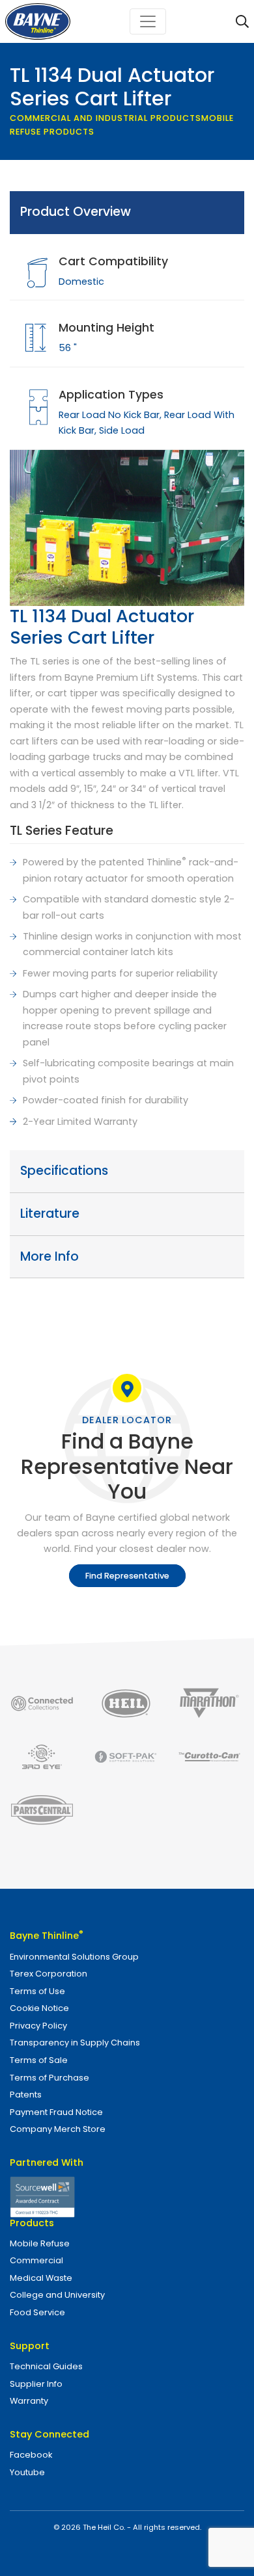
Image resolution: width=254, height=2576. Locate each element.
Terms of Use (37, 1991)
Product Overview (76, 212)
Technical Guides (46, 2366)
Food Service (37, 2312)
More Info (49, 1256)
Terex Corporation (49, 1974)
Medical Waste (41, 2278)
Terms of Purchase (49, 2078)
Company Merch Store (58, 2129)
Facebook (31, 2455)
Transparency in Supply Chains (75, 2043)
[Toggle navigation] (148, 21)
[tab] (127, 213)
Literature (50, 1214)
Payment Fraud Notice (56, 2112)
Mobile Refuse (40, 2243)
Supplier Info (36, 2384)
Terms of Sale (39, 2060)
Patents (26, 2095)
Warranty (29, 2401)
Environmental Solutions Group (74, 1957)
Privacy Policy (38, 2026)
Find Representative (127, 1576)
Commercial (36, 2260)
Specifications (64, 1171)
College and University (57, 2295)
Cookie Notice (39, 2008)
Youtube (27, 2472)
